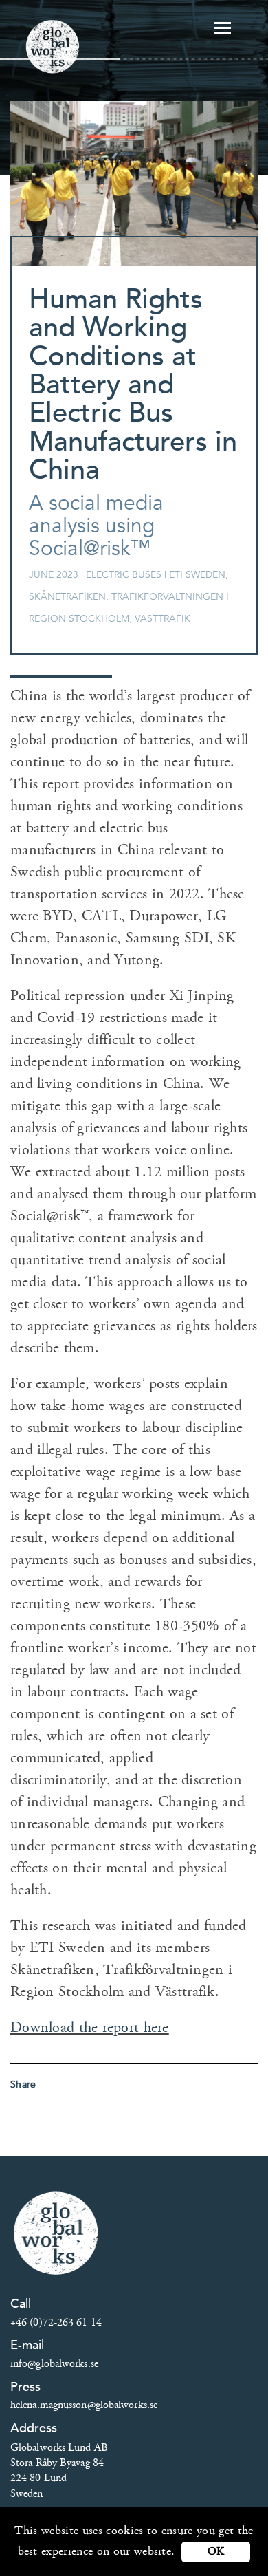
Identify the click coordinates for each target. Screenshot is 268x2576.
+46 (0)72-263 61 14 (56, 2323)
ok (216, 2552)
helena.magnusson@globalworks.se (84, 2405)
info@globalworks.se (54, 2364)
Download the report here (90, 2027)
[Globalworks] (53, 46)
